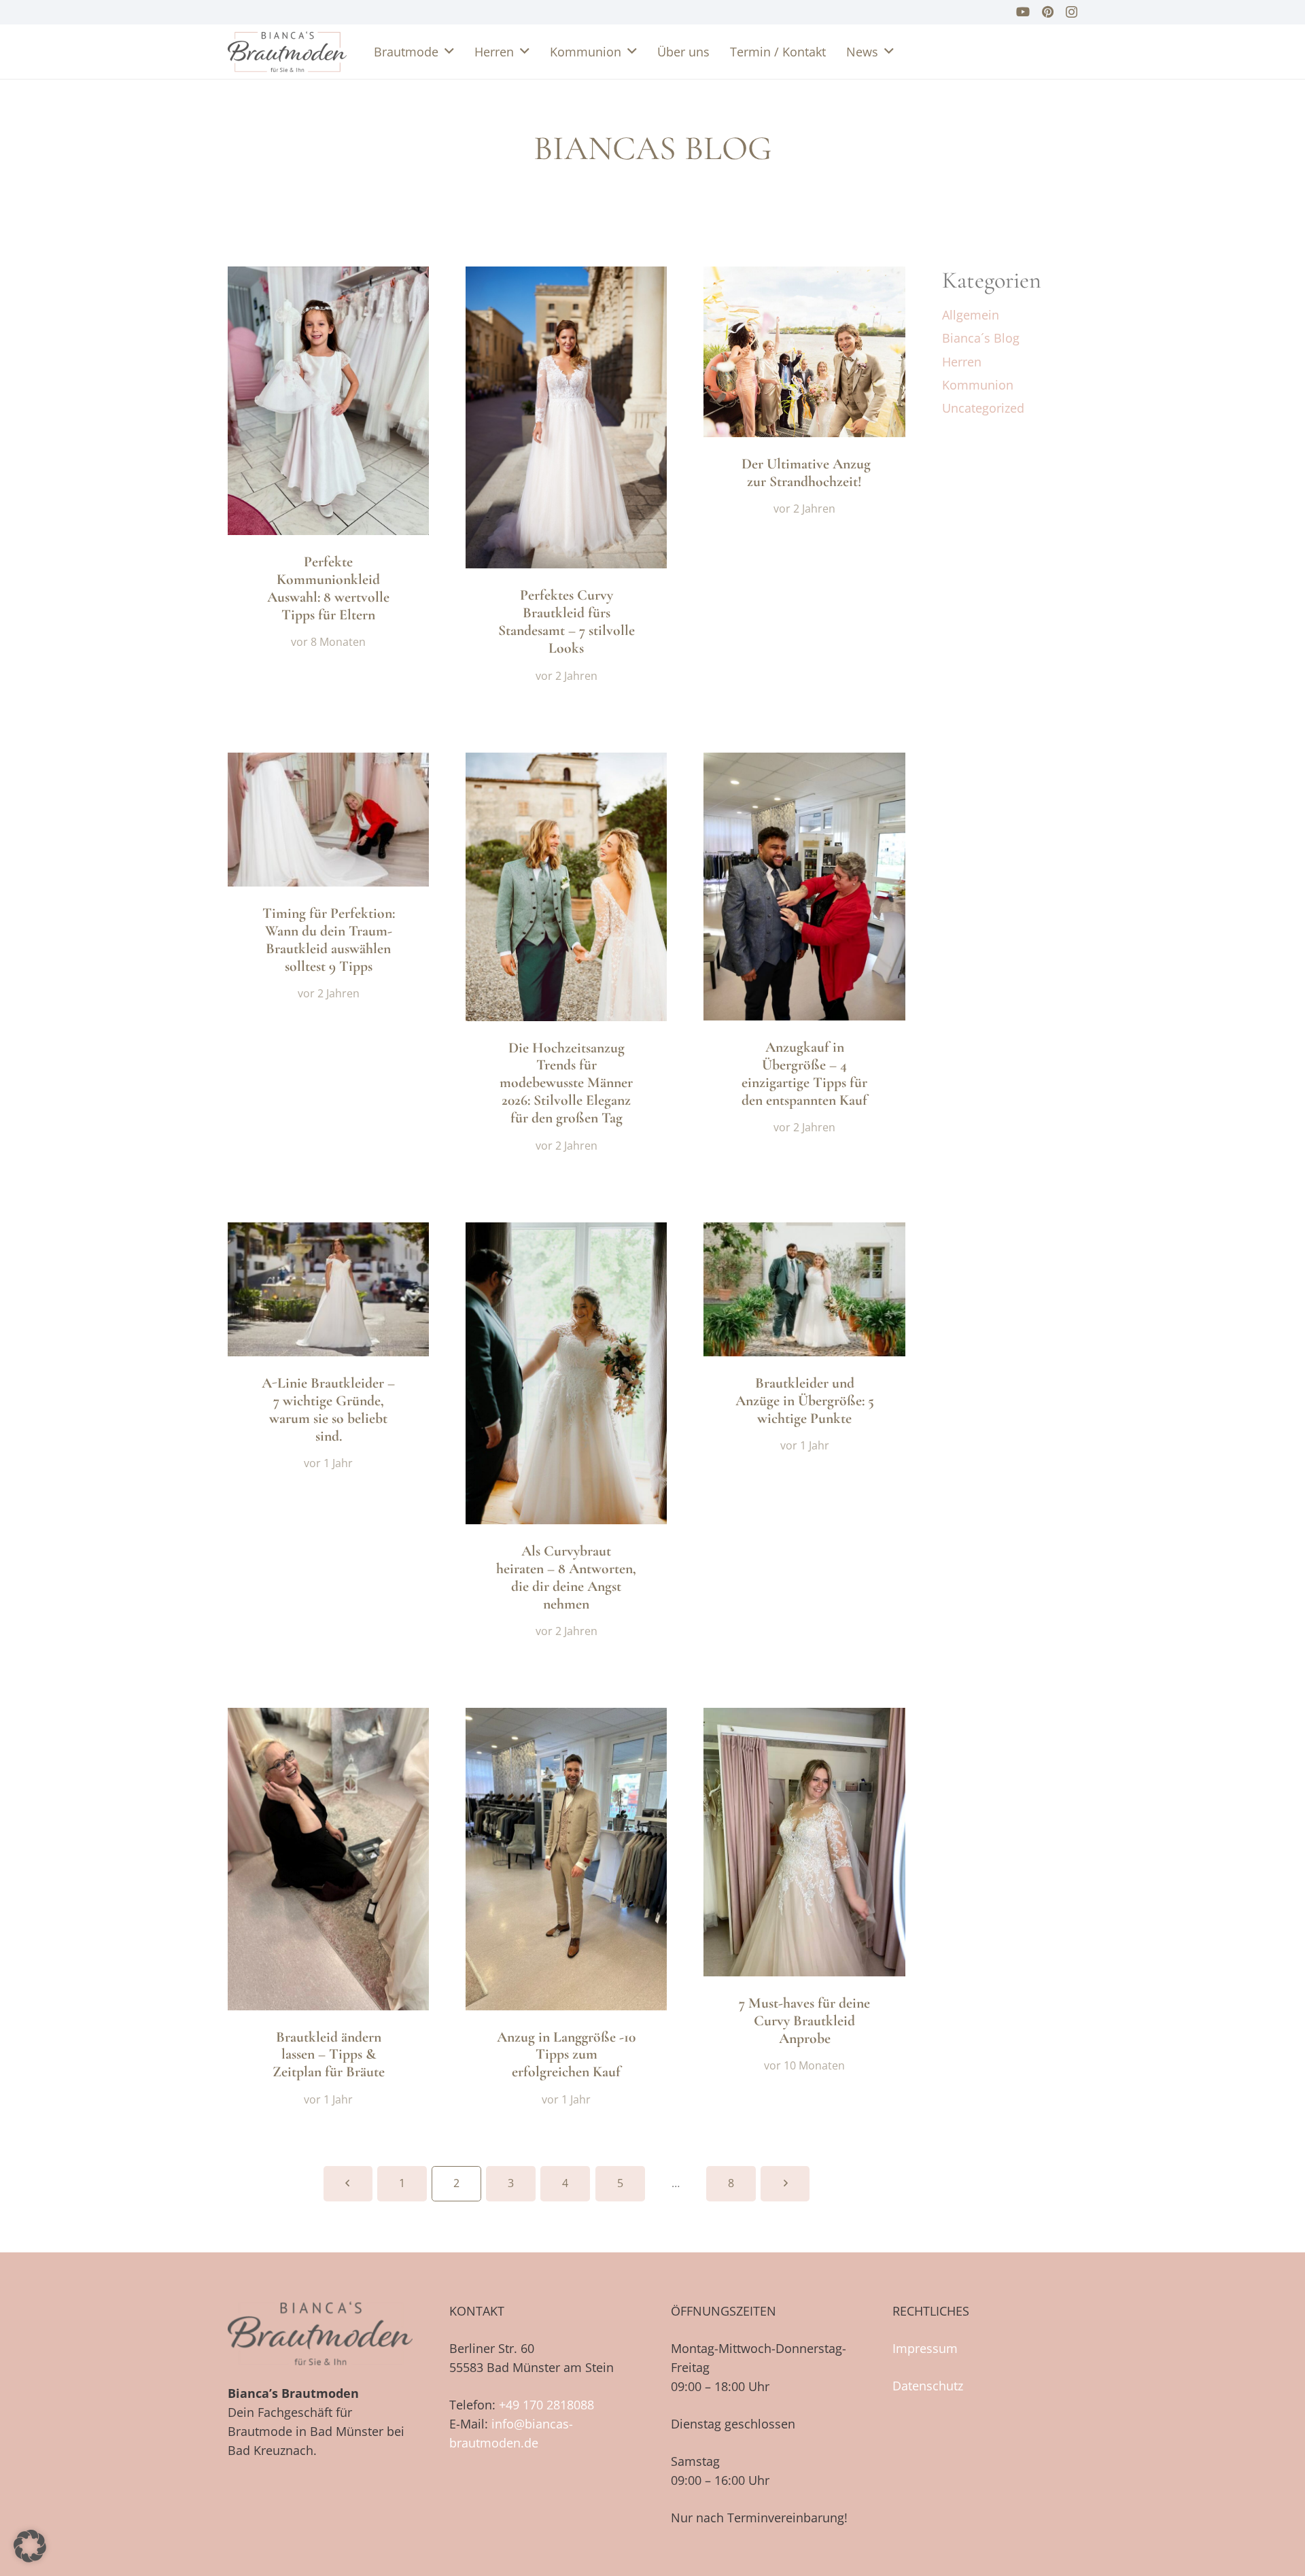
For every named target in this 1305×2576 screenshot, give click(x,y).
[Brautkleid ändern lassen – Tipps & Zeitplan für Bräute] (328, 1859)
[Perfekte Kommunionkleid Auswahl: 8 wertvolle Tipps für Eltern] (328, 401)
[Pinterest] (1048, 12)
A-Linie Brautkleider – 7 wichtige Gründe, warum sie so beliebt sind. (328, 1409)
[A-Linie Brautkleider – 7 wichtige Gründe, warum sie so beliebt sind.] (328, 1289)
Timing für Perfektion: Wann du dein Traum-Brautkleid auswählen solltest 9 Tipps (329, 940)
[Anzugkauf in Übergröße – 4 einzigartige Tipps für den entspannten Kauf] (804, 887)
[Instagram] (1072, 12)
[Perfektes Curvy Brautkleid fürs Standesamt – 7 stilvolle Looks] (566, 417)
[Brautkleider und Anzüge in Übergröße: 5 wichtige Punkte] (804, 1289)
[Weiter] (785, 2183)
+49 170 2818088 (546, 2405)
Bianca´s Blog (981, 338)
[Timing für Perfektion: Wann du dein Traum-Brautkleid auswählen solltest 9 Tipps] (328, 820)
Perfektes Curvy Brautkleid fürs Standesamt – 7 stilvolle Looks (567, 621)
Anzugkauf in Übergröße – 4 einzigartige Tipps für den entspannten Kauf (804, 1074)
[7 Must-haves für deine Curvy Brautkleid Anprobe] (804, 1842)
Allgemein (971, 315)
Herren (962, 362)
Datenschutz (928, 2386)
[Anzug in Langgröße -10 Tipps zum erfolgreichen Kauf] (566, 1859)
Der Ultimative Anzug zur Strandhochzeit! (804, 473)
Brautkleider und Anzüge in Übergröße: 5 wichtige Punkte (805, 1401)
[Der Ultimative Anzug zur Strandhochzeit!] (804, 352)
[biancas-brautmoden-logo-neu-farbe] (287, 52)
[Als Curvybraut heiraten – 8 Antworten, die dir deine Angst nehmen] (566, 1373)
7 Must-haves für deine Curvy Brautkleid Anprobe (804, 2021)
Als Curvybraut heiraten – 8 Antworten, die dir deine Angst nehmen (566, 1577)
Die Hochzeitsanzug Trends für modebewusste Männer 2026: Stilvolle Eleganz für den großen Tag (566, 1083)
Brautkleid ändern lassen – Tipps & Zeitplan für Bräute (329, 2055)
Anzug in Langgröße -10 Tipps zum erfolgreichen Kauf (566, 2055)
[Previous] (348, 2183)
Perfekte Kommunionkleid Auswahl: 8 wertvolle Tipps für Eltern (328, 588)
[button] (449, 52)
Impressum (925, 2348)
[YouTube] (1023, 12)
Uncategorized (983, 408)
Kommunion (978, 385)
